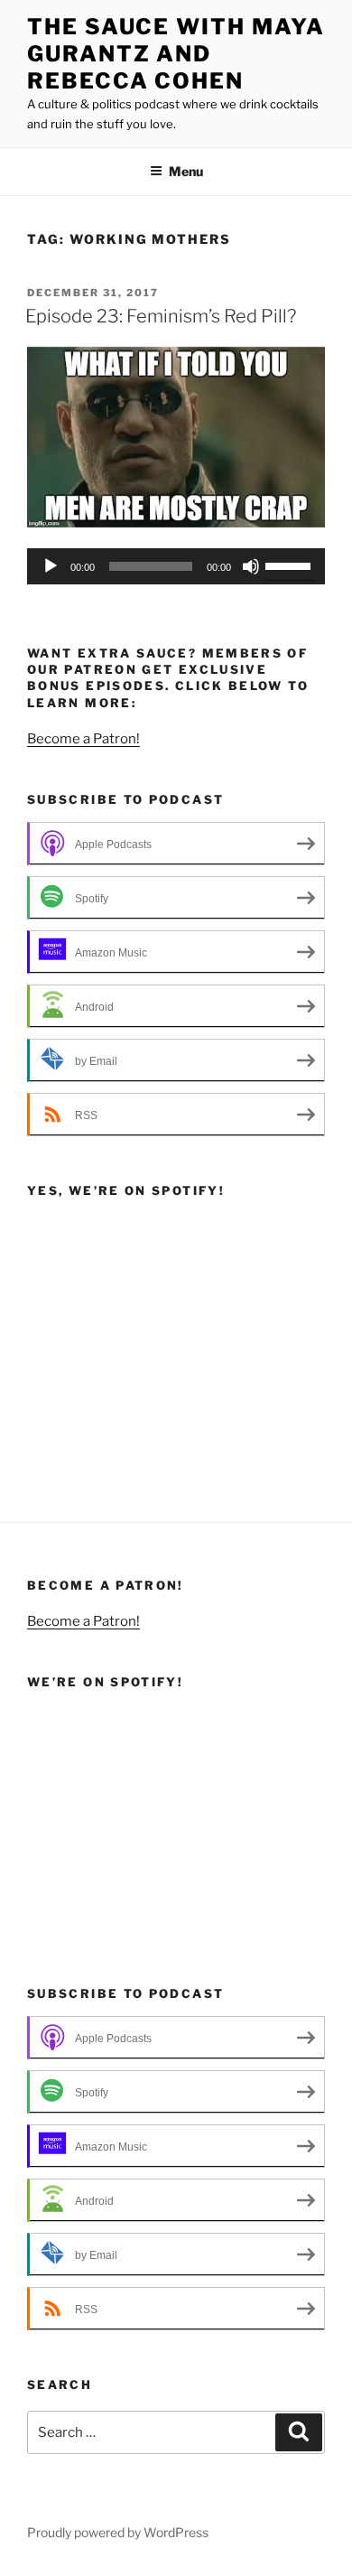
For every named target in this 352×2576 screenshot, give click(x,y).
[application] (176, 566)
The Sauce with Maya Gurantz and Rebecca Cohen (176, 54)
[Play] (51, 566)
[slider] (291, 565)
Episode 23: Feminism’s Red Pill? (161, 316)
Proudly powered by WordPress (118, 2532)
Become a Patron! (83, 739)
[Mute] (251, 566)
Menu (186, 171)
